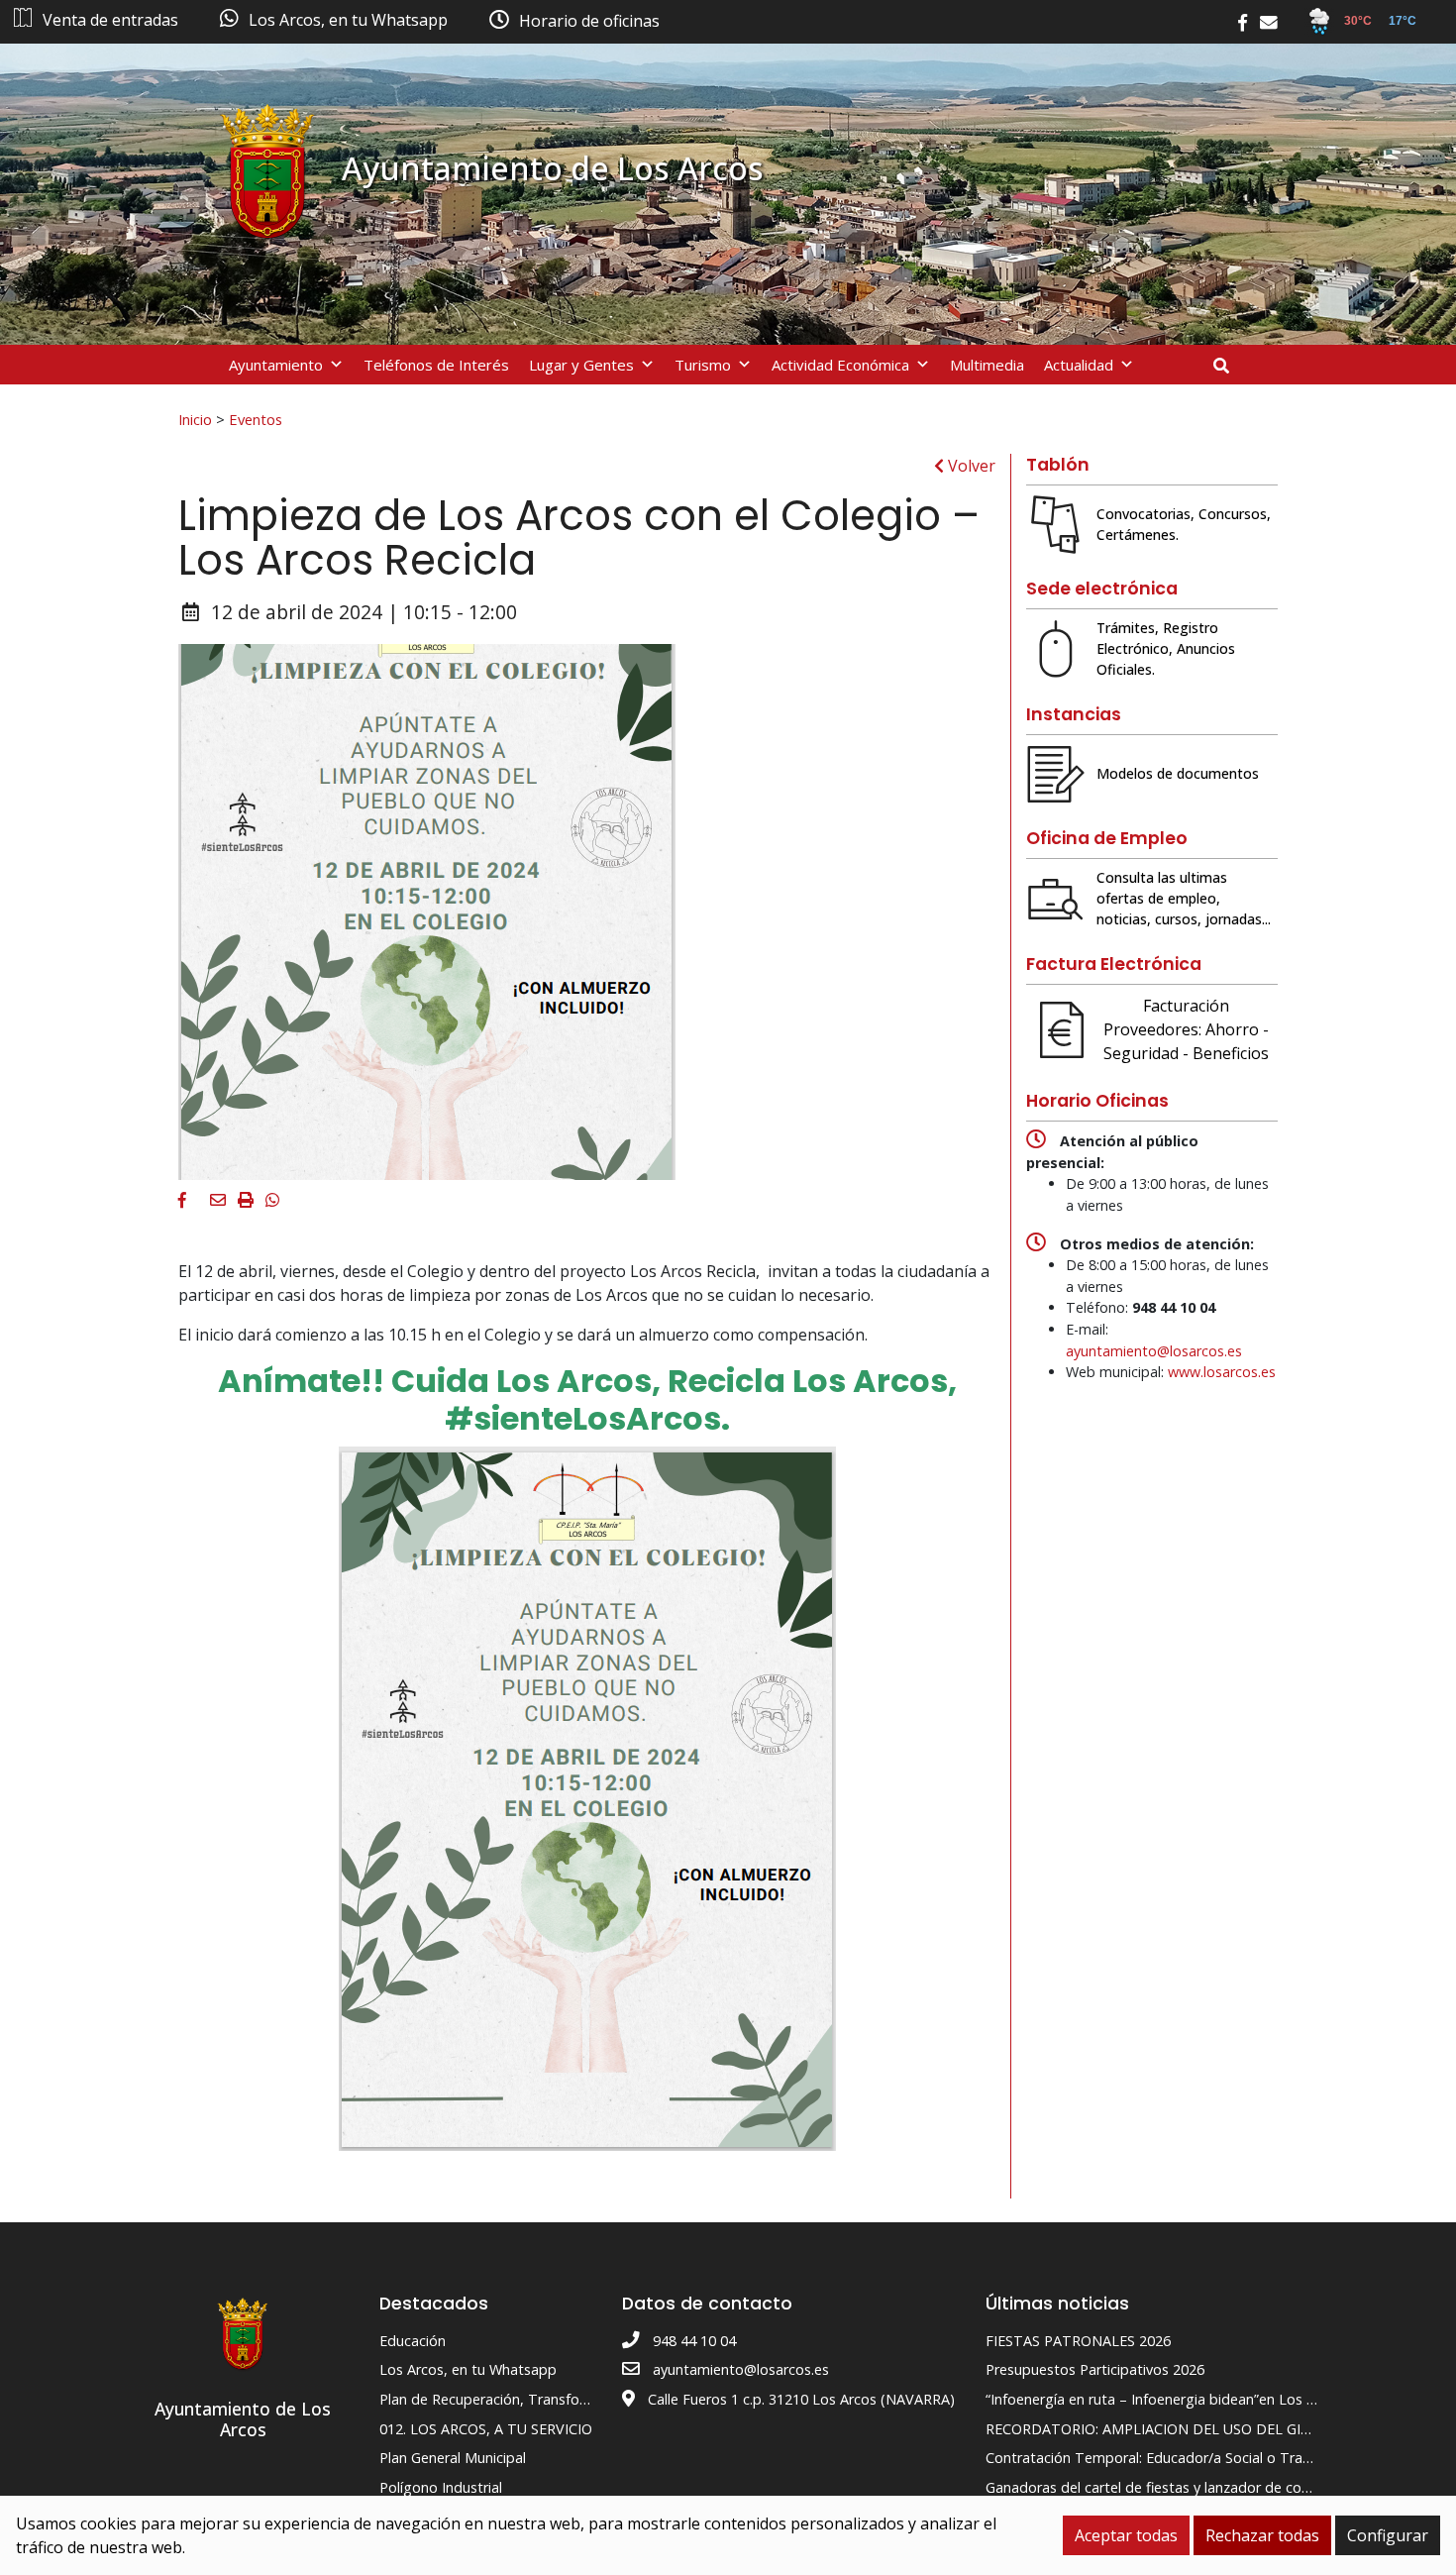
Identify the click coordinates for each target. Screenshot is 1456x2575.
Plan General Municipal (453, 2458)
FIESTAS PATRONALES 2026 (1078, 2341)
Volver (970, 466)
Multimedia (987, 365)
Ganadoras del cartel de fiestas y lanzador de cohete (1158, 2487)
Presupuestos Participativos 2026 (1095, 2369)
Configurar (1388, 2535)
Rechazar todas (1262, 2535)
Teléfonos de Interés (436, 365)
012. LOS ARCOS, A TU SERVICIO (486, 2429)
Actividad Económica (840, 365)
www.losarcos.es (1222, 1372)
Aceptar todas (1126, 2535)
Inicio (195, 419)
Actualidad (1079, 365)
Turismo (703, 365)
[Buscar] (1229, 366)
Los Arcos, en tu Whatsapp (468, 2369)
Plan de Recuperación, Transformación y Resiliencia (546, 2399)
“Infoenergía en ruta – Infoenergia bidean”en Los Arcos (1164, 2399)
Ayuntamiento (276, 365)
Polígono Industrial (441, 2487)
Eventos (256, 419)
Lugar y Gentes (581, 365)
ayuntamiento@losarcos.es (1154, 1351)
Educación (413, 2341)
